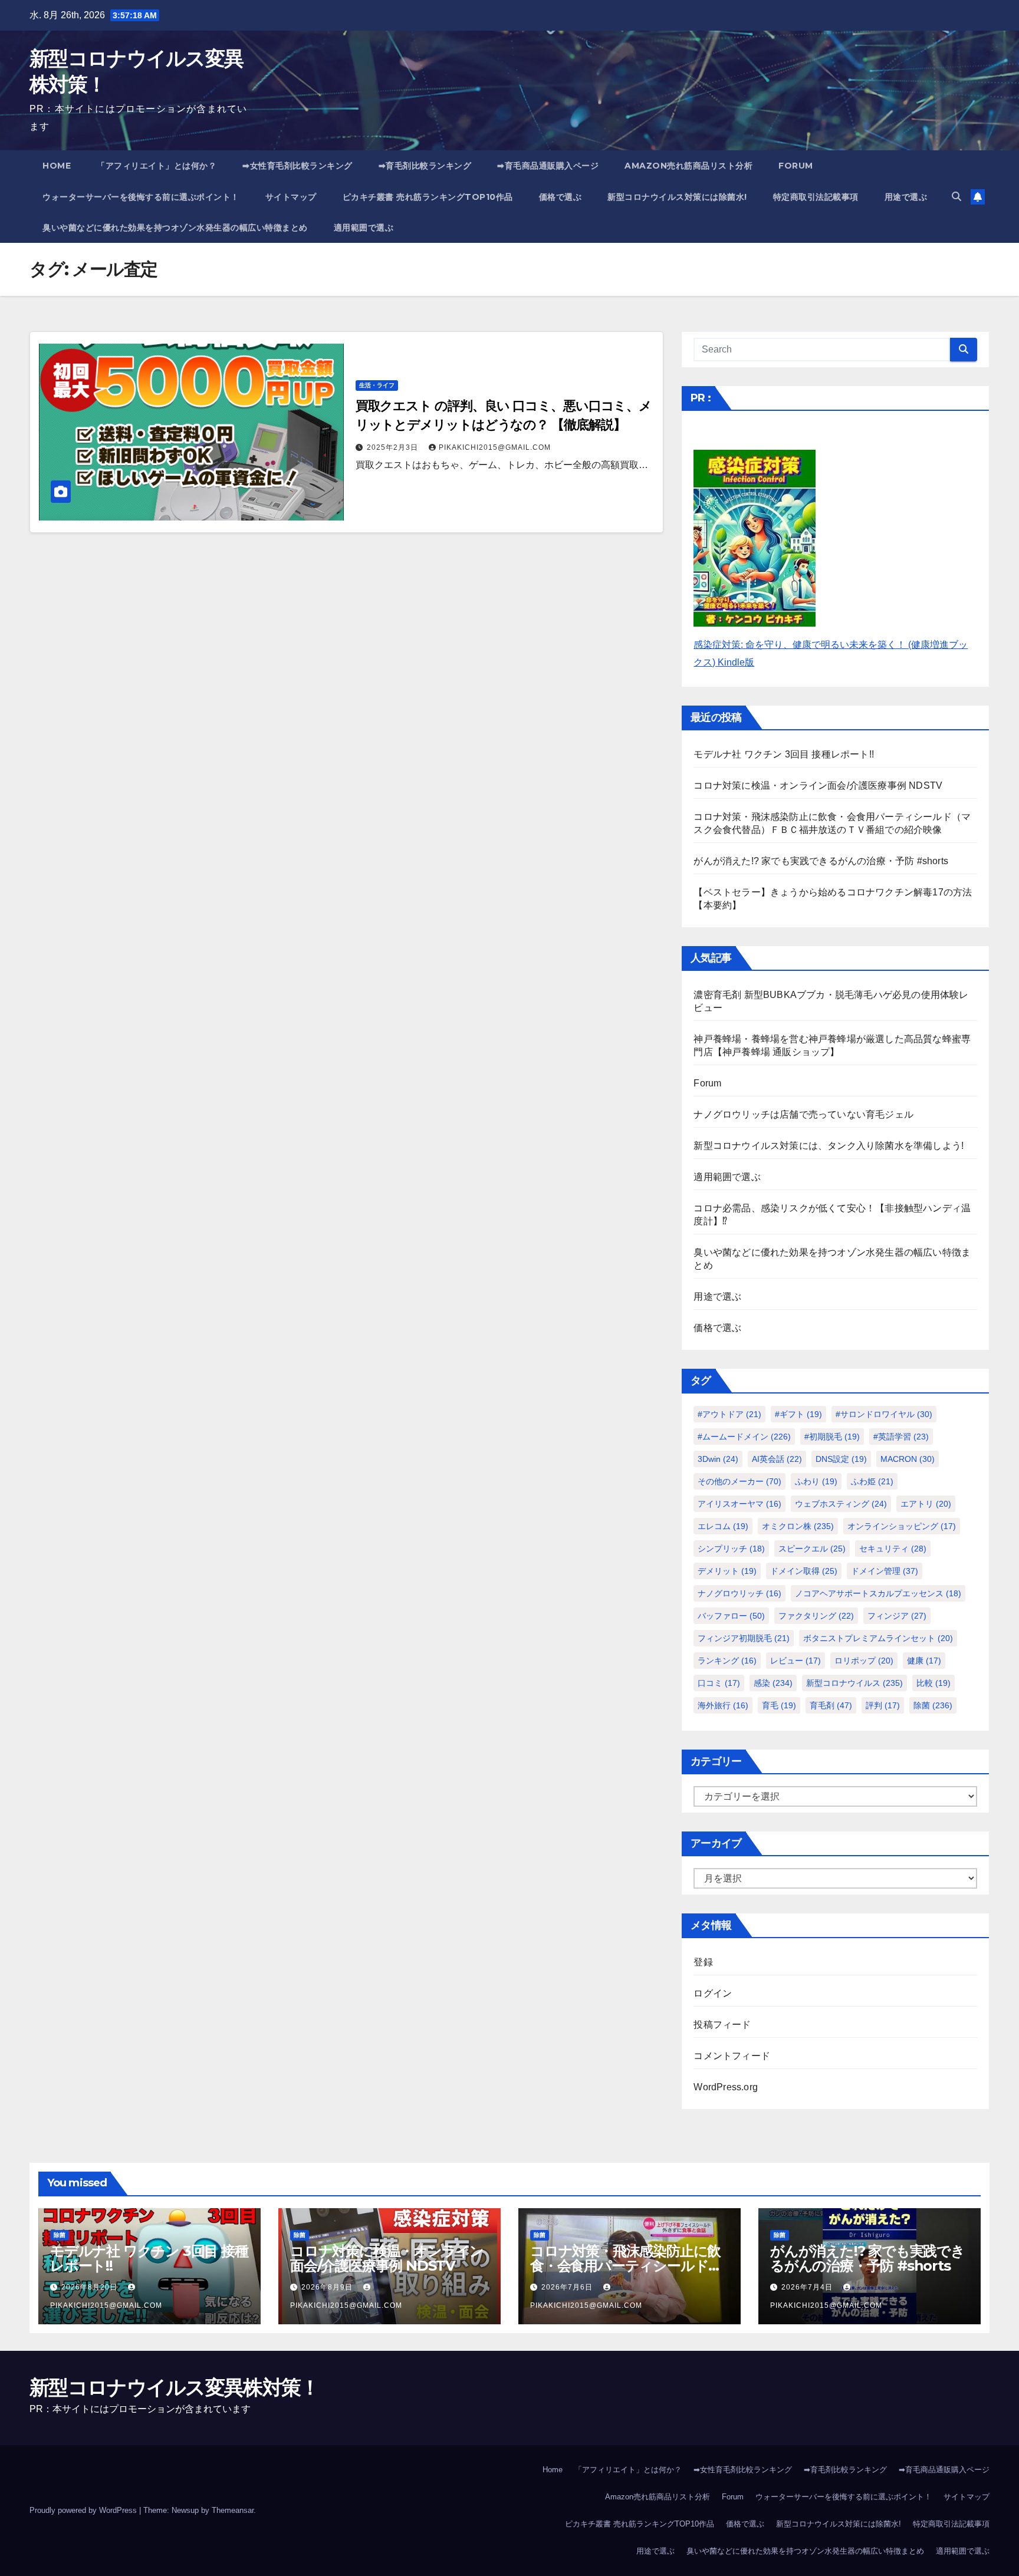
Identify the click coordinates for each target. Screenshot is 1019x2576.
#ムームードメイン (744, 1437)
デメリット (727, 1571)
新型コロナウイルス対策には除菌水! (677, 197)
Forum (796, 166)
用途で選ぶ (906, 197)
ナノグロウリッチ (739, 1593)
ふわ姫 (872, 1481)
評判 (883, 1705)
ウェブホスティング (841, 1504)
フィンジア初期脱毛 (744, 1638)
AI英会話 (777, 1459)
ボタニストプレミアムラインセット (878, 1638)
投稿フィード (722, 2025)
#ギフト (798, 1414)
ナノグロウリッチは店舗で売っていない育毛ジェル (803, 1114)
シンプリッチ (731, 1549)
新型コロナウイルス (854, 1683)
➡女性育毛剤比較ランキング (298, 166)
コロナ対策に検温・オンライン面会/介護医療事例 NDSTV (818, 785)
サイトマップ (291, 197)
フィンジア (897, 1616)
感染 (773, 1683)
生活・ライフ (377, 385)
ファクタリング (816, 1616)
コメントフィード (732, 2056)
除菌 (933, 1705)
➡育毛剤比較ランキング (425, 166)
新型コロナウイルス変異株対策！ (175, 2387)
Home (57, 166)
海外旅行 (723, 1705)
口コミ (719, 1683)
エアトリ (926, 1504)
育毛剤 (831, 1705)
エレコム (723, 1526)
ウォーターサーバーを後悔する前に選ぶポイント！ (141, 197)
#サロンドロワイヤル (884, 1414)
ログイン (713, 1993)
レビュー (796, 1661)
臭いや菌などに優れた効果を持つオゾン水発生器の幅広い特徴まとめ (175, 228)
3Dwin (718, 1459)
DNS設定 (841, 1459)
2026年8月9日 (328, 2287)
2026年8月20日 (91, 2287)
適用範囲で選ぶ (364, 228)
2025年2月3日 (394, 447)
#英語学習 (901, 1437)
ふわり (816, 1481)
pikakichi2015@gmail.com (495, 447)
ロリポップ (864, 1661)
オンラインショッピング (902, 1526)
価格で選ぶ (561, 197)
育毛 (779, 1705)
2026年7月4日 (808, 2287)
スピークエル (812, 1549)
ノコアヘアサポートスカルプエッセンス (878, 1593)
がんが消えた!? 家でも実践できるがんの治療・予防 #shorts (821, 861)
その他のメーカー (739, 1481)
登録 (703, 1962)
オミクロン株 (798, 1526)
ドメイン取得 (804, 1571)
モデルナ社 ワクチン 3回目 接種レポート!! (784, 754)
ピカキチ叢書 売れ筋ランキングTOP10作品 (428, 197)
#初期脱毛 (832, 1437)
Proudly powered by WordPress (84, 2510)
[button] (956, 197)
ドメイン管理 (885, 1571)
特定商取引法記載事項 (816, 197)
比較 (933, 1683)
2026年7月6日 (568, 2287)
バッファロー (731, 1616)
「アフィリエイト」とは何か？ (157, 166)
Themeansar (233, 2510)
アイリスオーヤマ (739, 1504)
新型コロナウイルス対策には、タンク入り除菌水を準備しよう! (829, 1146)
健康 (924, 1661)
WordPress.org (726, 2087)
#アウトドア (729, 1414)
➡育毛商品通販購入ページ (548, 166)
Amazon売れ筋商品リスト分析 (688, 166)
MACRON (908, 1459)
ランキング (727, 1661)
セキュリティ (893, 1549)
